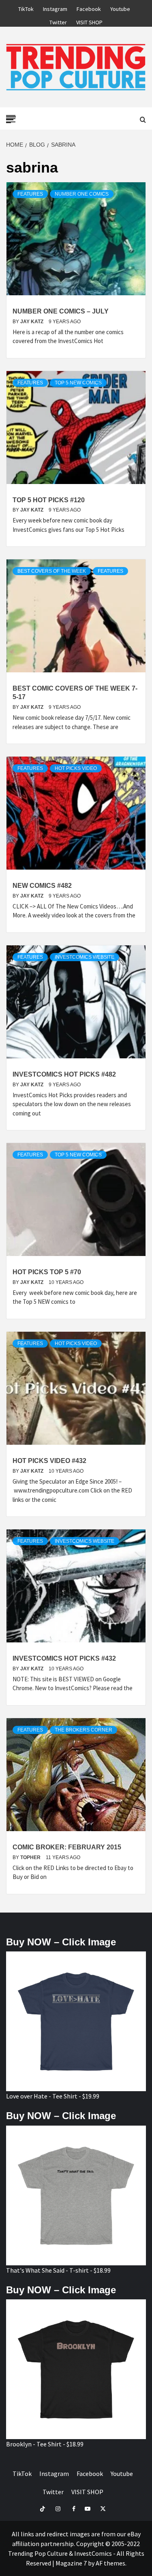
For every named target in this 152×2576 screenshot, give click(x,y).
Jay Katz (32, 322)
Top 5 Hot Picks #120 (49, 500)
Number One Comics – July (61, 311)
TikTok (26, 8)
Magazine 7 (71, 2563)
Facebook (89, 8)
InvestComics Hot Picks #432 (64, 1658)
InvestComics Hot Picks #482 (64, 1074)
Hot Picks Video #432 (49, 1461)
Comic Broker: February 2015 (67, 1847)
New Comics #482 (42, 886)
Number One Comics (82, 194)
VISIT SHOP (89, 21)
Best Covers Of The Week (52, 571)
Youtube (120, 8)
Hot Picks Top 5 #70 (47, 1272)
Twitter (58, 21)
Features (30, 194)
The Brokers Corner (83, 1730)
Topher (31, 1857)
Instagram (55, 8)
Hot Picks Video (76, 768)
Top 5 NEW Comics (78, 383)
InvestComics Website (85, 957)
